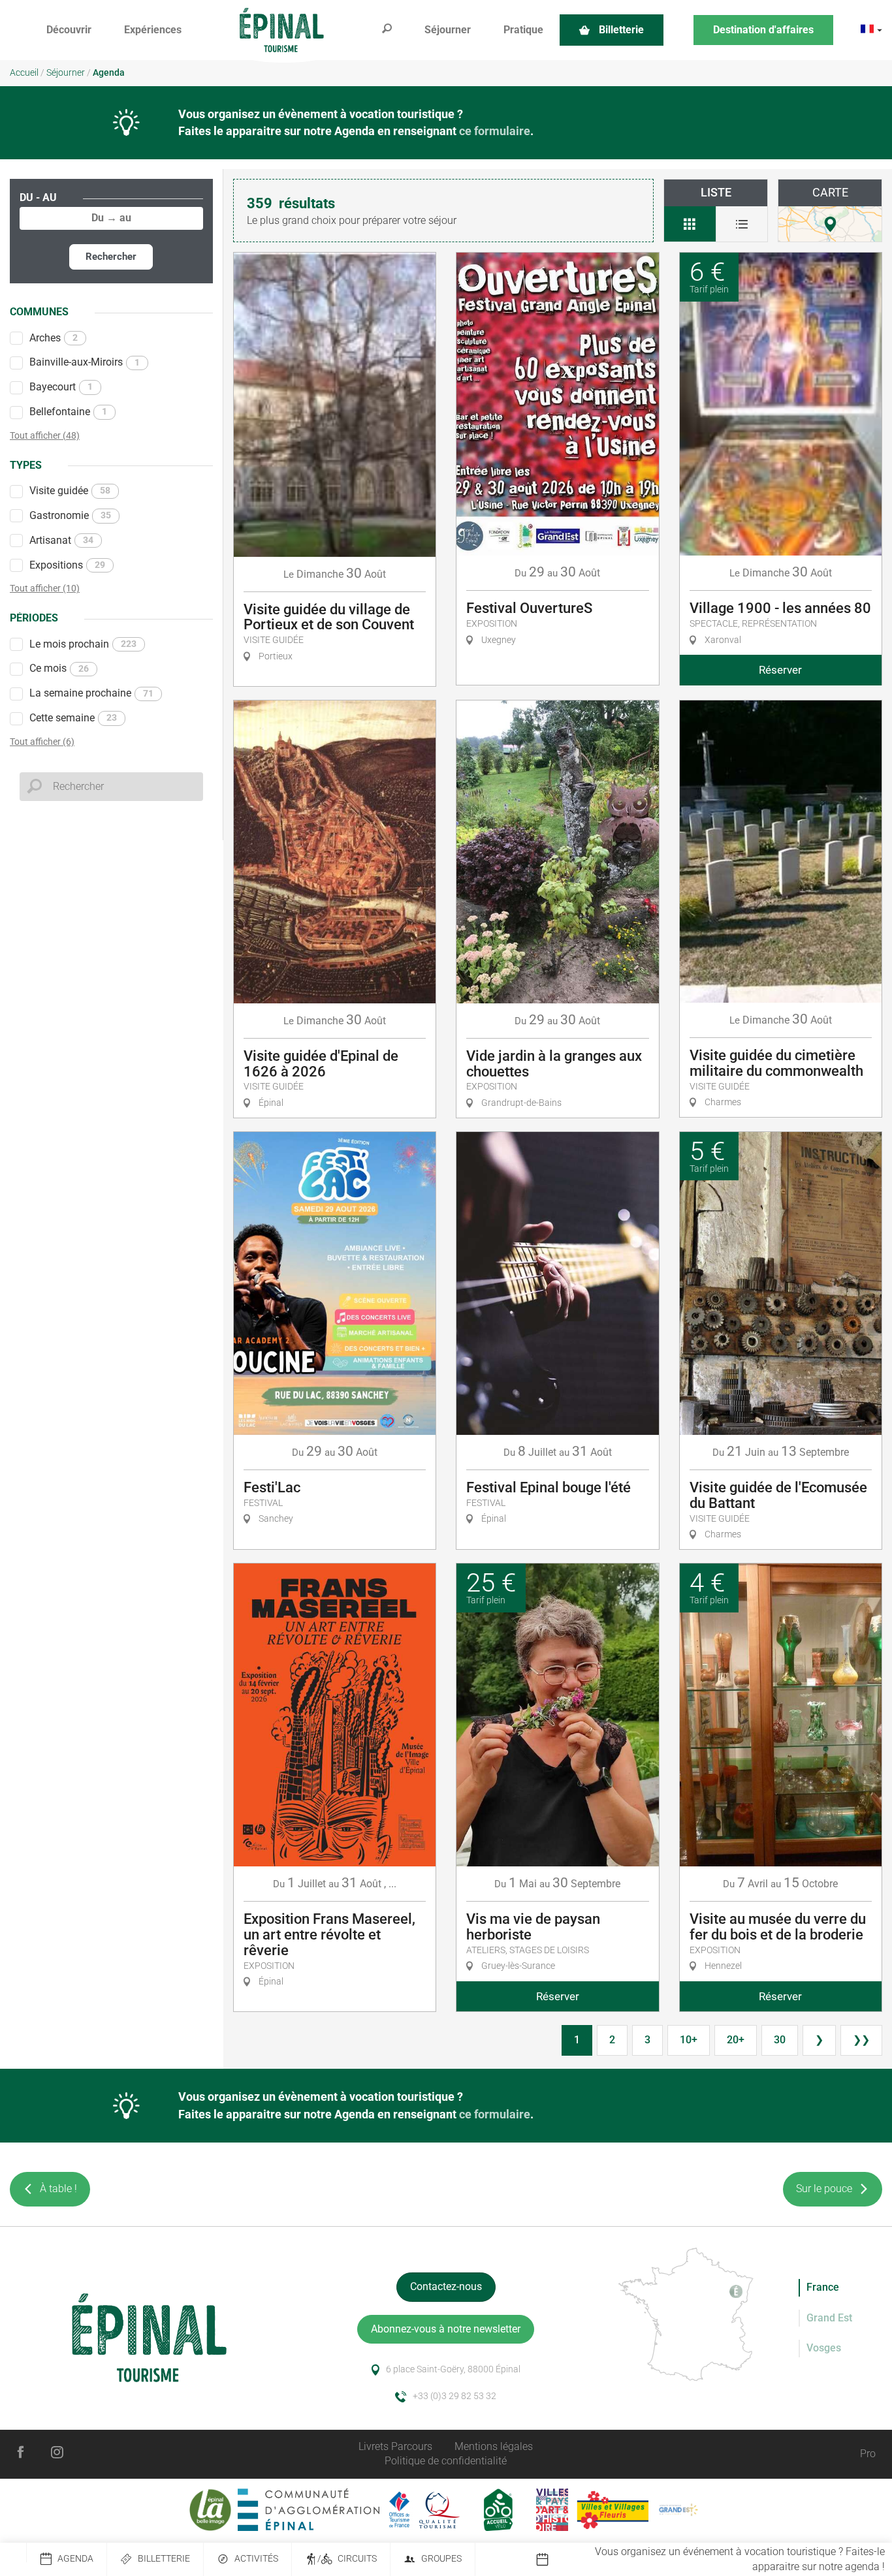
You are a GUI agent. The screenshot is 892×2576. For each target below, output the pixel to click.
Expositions (67, 565)
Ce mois (59, 668)
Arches (54, 338)
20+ (736, 2040)
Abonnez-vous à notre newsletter (446, 2329)
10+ (689, 2040)
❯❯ (861, 2040)
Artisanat (61, 540)
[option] (714, 2560)
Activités (256, 2559)
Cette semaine (73, 718)
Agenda (75, 2559)
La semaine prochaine (91, 693)
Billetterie (164, 2559)
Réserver (780, 670)
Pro (868, 2454)
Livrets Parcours (395, 2446)
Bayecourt (61, 387)
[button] (69, 30)
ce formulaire (495, 131)
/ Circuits (347, 2559)
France (823, 2287)
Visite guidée (70, 491)
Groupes (441, 2559)
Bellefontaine (68, 412)
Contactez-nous (446, 2286)
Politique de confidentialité (446, 2461)
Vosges (824, 2348)
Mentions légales (494, 2446)
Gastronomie (70, 515)
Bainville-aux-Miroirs (85, 362)
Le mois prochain (83, 644)
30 (780, 2040)
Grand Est (829, 2318)
